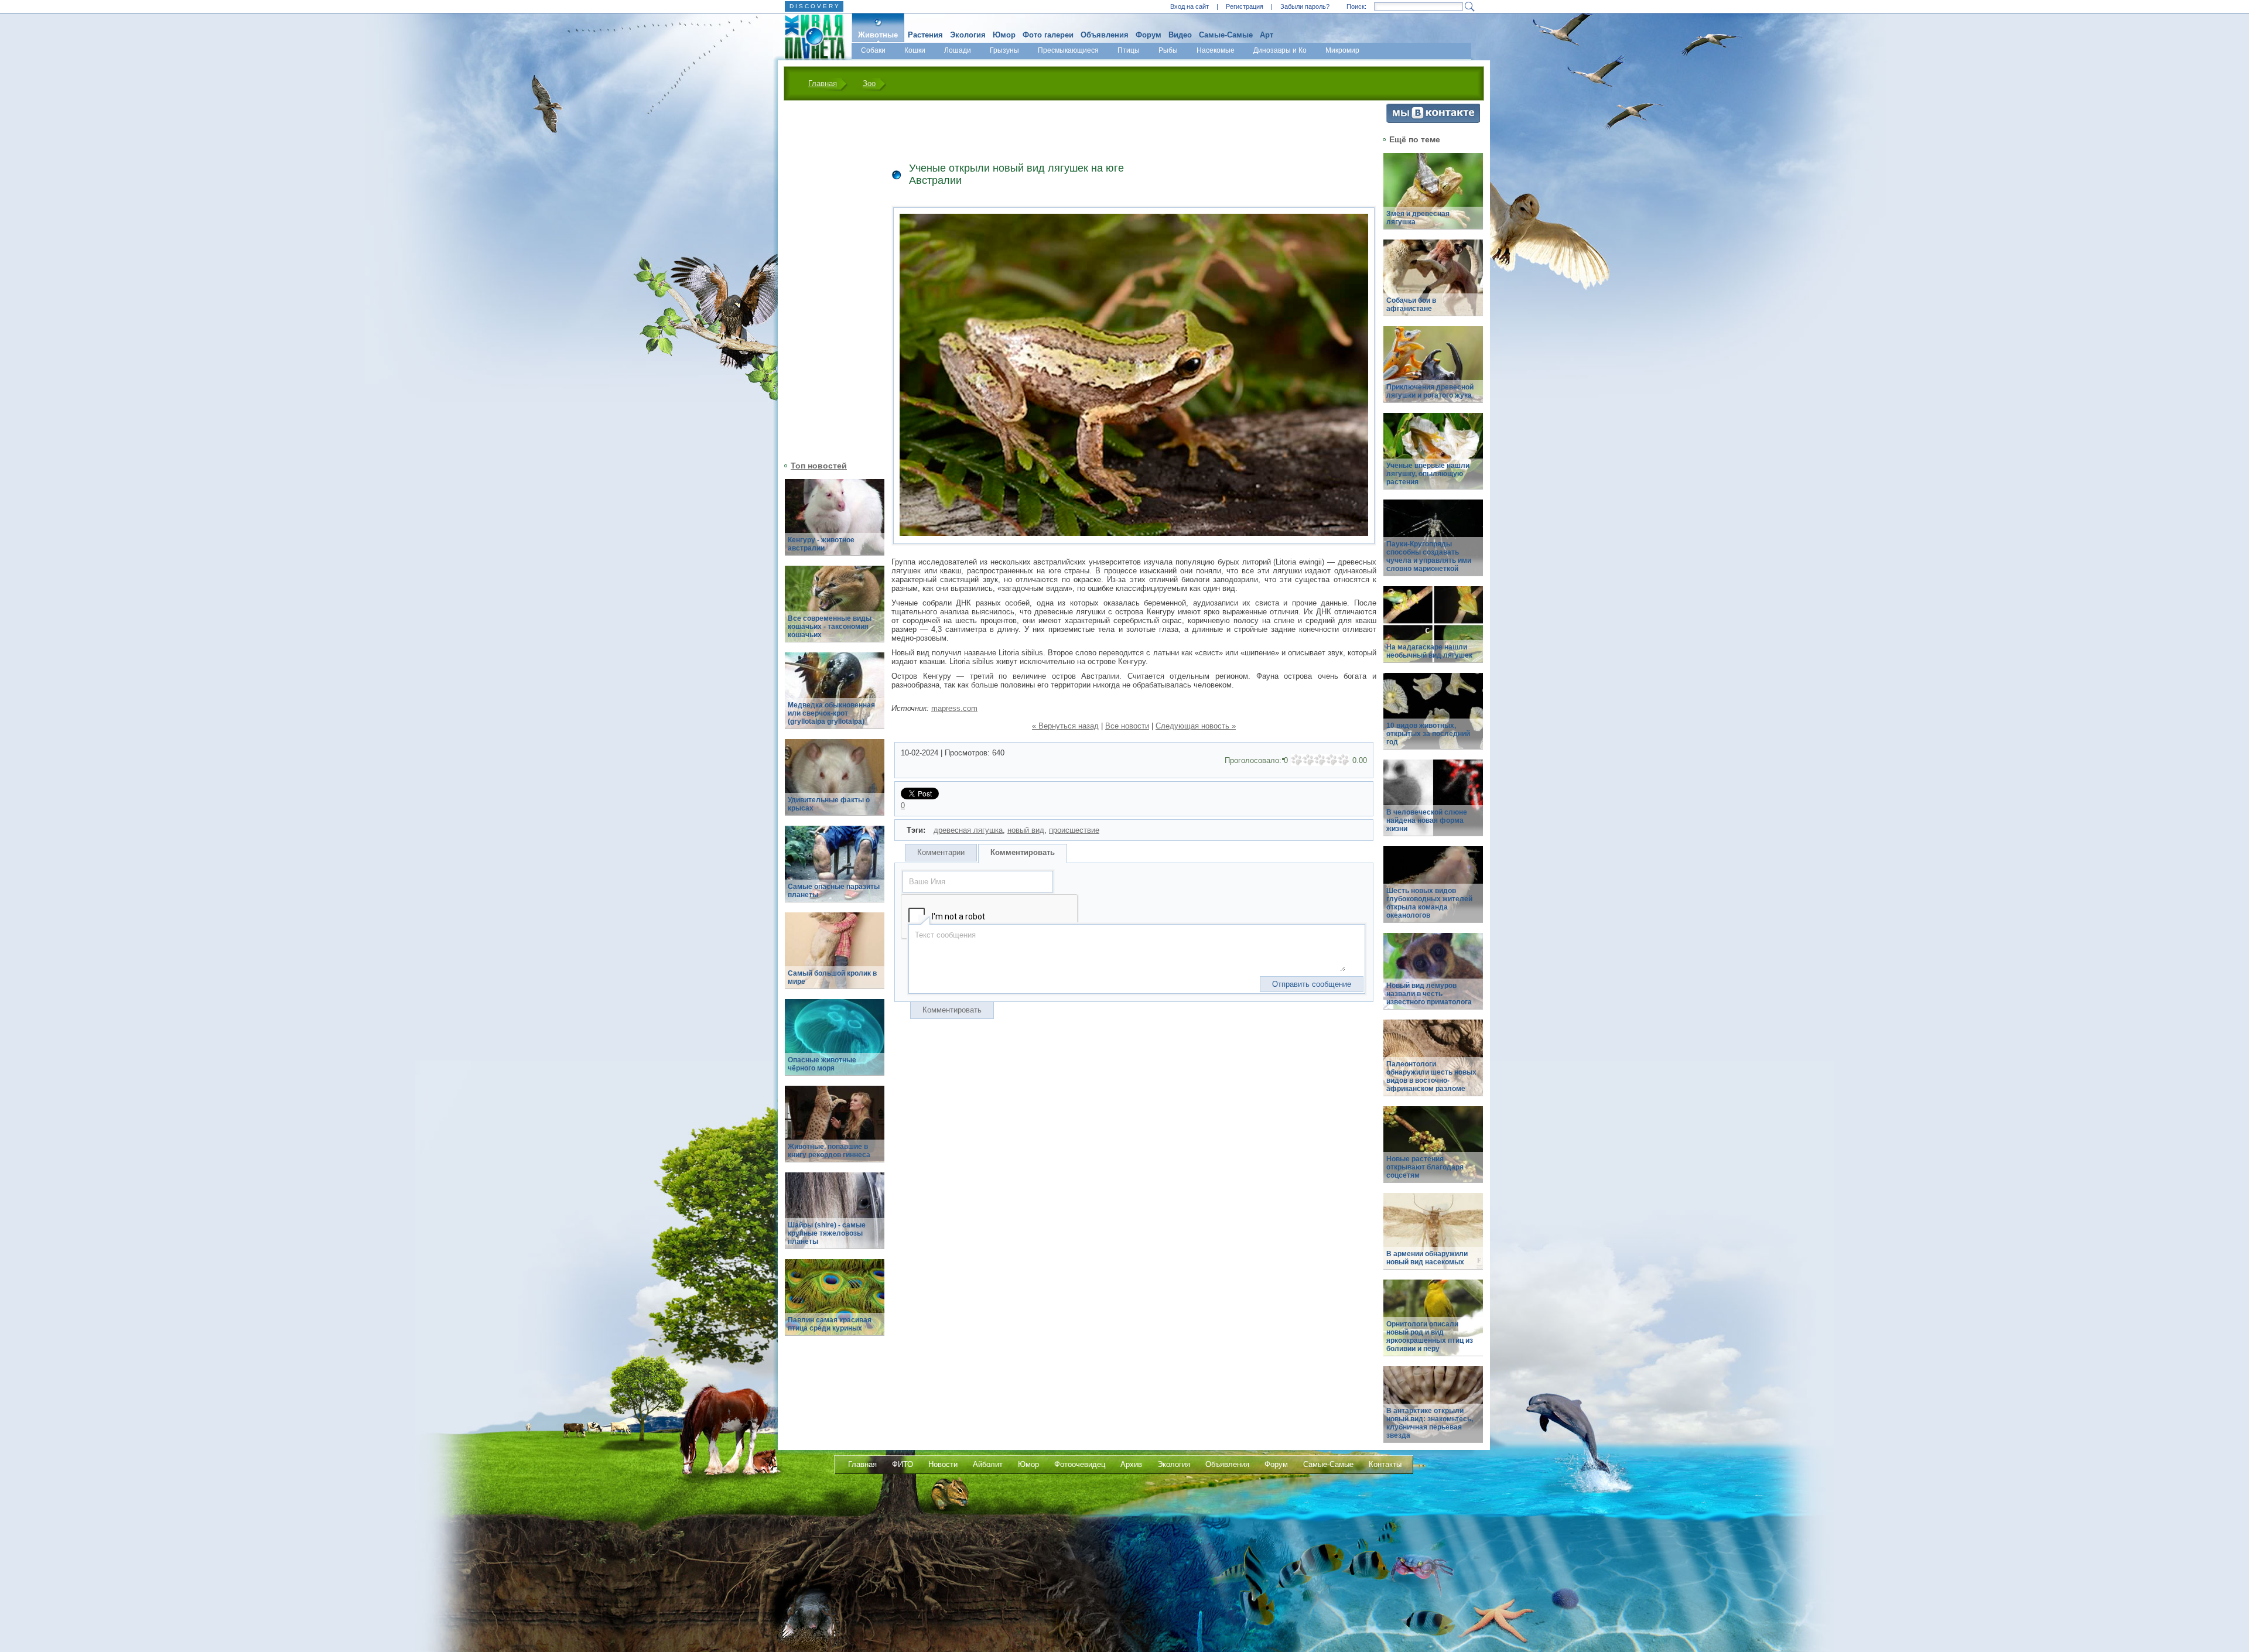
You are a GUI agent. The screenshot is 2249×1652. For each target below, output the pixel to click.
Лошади (958, 50)
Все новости (1127, 726)
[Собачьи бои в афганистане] (1433, 284)
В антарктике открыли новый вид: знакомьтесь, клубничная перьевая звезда (1430, 1423)
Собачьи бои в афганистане (1411, 305)
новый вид (1026, 830)
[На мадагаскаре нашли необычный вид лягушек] (1433, 631)
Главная (823, 83)
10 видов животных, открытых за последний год (1428, 734)
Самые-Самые (1226, 35)
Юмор (1004, 35)
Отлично (1344, 760)
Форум (1149, 35)
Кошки (915, 50)
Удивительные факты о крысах (829, 804)
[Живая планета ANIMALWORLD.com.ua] (810, 37)
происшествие (1074, 830)
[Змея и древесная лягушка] (1433, 198)
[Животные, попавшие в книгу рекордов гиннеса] (835, 1131)
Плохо (1308, 760)
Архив (1131, 1464)
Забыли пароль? (1305, 6)
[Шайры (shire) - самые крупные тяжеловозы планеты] (835, 1217)
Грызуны (1004, 50)
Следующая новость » (1196, 726)
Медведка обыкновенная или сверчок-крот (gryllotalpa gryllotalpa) (831, 713)
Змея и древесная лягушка (1418, 218)
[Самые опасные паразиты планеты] (835, 871)
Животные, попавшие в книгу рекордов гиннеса (829, 1151)
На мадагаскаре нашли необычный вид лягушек (1429, 651)
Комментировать (1023, 852)
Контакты (1385, 1464)
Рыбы (1168, 50)
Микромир (1342, 50)
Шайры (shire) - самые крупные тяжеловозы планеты (827, 1233)
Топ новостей (819, 466)
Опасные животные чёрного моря (822, 1064)
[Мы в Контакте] (1433, 120)
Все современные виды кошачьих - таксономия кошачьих (830, 627)
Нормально (1320, 760)
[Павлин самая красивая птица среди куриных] (835, 1304)
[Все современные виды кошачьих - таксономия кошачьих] (835, 610)
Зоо (869, 83)
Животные (878, 35)
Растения (925, 35)
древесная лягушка (968, 830)
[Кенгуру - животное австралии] (835, 524)
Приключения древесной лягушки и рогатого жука (1430, 391)
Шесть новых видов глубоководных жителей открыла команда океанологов (1429, 903)
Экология (968, 35)
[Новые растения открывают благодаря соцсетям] (1433, 1151)
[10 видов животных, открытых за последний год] (1433, 718)
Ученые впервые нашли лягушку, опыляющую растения (1428, 474)
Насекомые (1216, 50)
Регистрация (1245, 6)
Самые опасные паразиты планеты (834, 891)
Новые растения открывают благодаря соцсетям (1425, 1167)
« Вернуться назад (1065, 726)
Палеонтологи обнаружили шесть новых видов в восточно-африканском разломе (1431, 1076)
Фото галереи (1048, 35)
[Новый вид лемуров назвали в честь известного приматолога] (1433, 978)
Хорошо (1332, 760)
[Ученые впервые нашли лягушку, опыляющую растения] (1433, 458)
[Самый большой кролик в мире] (835, 957)
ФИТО (903, 1464)
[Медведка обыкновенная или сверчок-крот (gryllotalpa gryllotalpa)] (835, 697)
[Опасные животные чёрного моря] (835, 1044)
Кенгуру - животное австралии (821, 544)
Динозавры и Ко (1280, 50)
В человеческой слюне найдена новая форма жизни (1427, 820)
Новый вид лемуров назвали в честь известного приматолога (1429, 994)
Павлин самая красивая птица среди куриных (830, 1324)
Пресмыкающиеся (1068, 50)
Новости (943, 1464)
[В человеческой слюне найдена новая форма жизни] (1433, 804)
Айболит (988, 1464)
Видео (1180, 35)
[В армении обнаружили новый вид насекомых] (1433, 1238)
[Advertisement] (828, 279)
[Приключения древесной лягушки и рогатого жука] (1433, 371)
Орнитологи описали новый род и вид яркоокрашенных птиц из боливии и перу (1430, 1336)
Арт (1267, 35)
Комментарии (941, 852)
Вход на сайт (1190, 6)
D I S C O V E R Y (814, 6)
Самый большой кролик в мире (832, 977)
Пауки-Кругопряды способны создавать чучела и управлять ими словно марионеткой (1429, 556)
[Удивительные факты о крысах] (835, 784)
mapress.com (954, 708)
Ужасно (1297, 760)
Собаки (873, 50)
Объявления (1105, 35)
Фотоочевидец (1080, 1464)
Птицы (1129, 50)
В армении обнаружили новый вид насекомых (1427, 1258)
